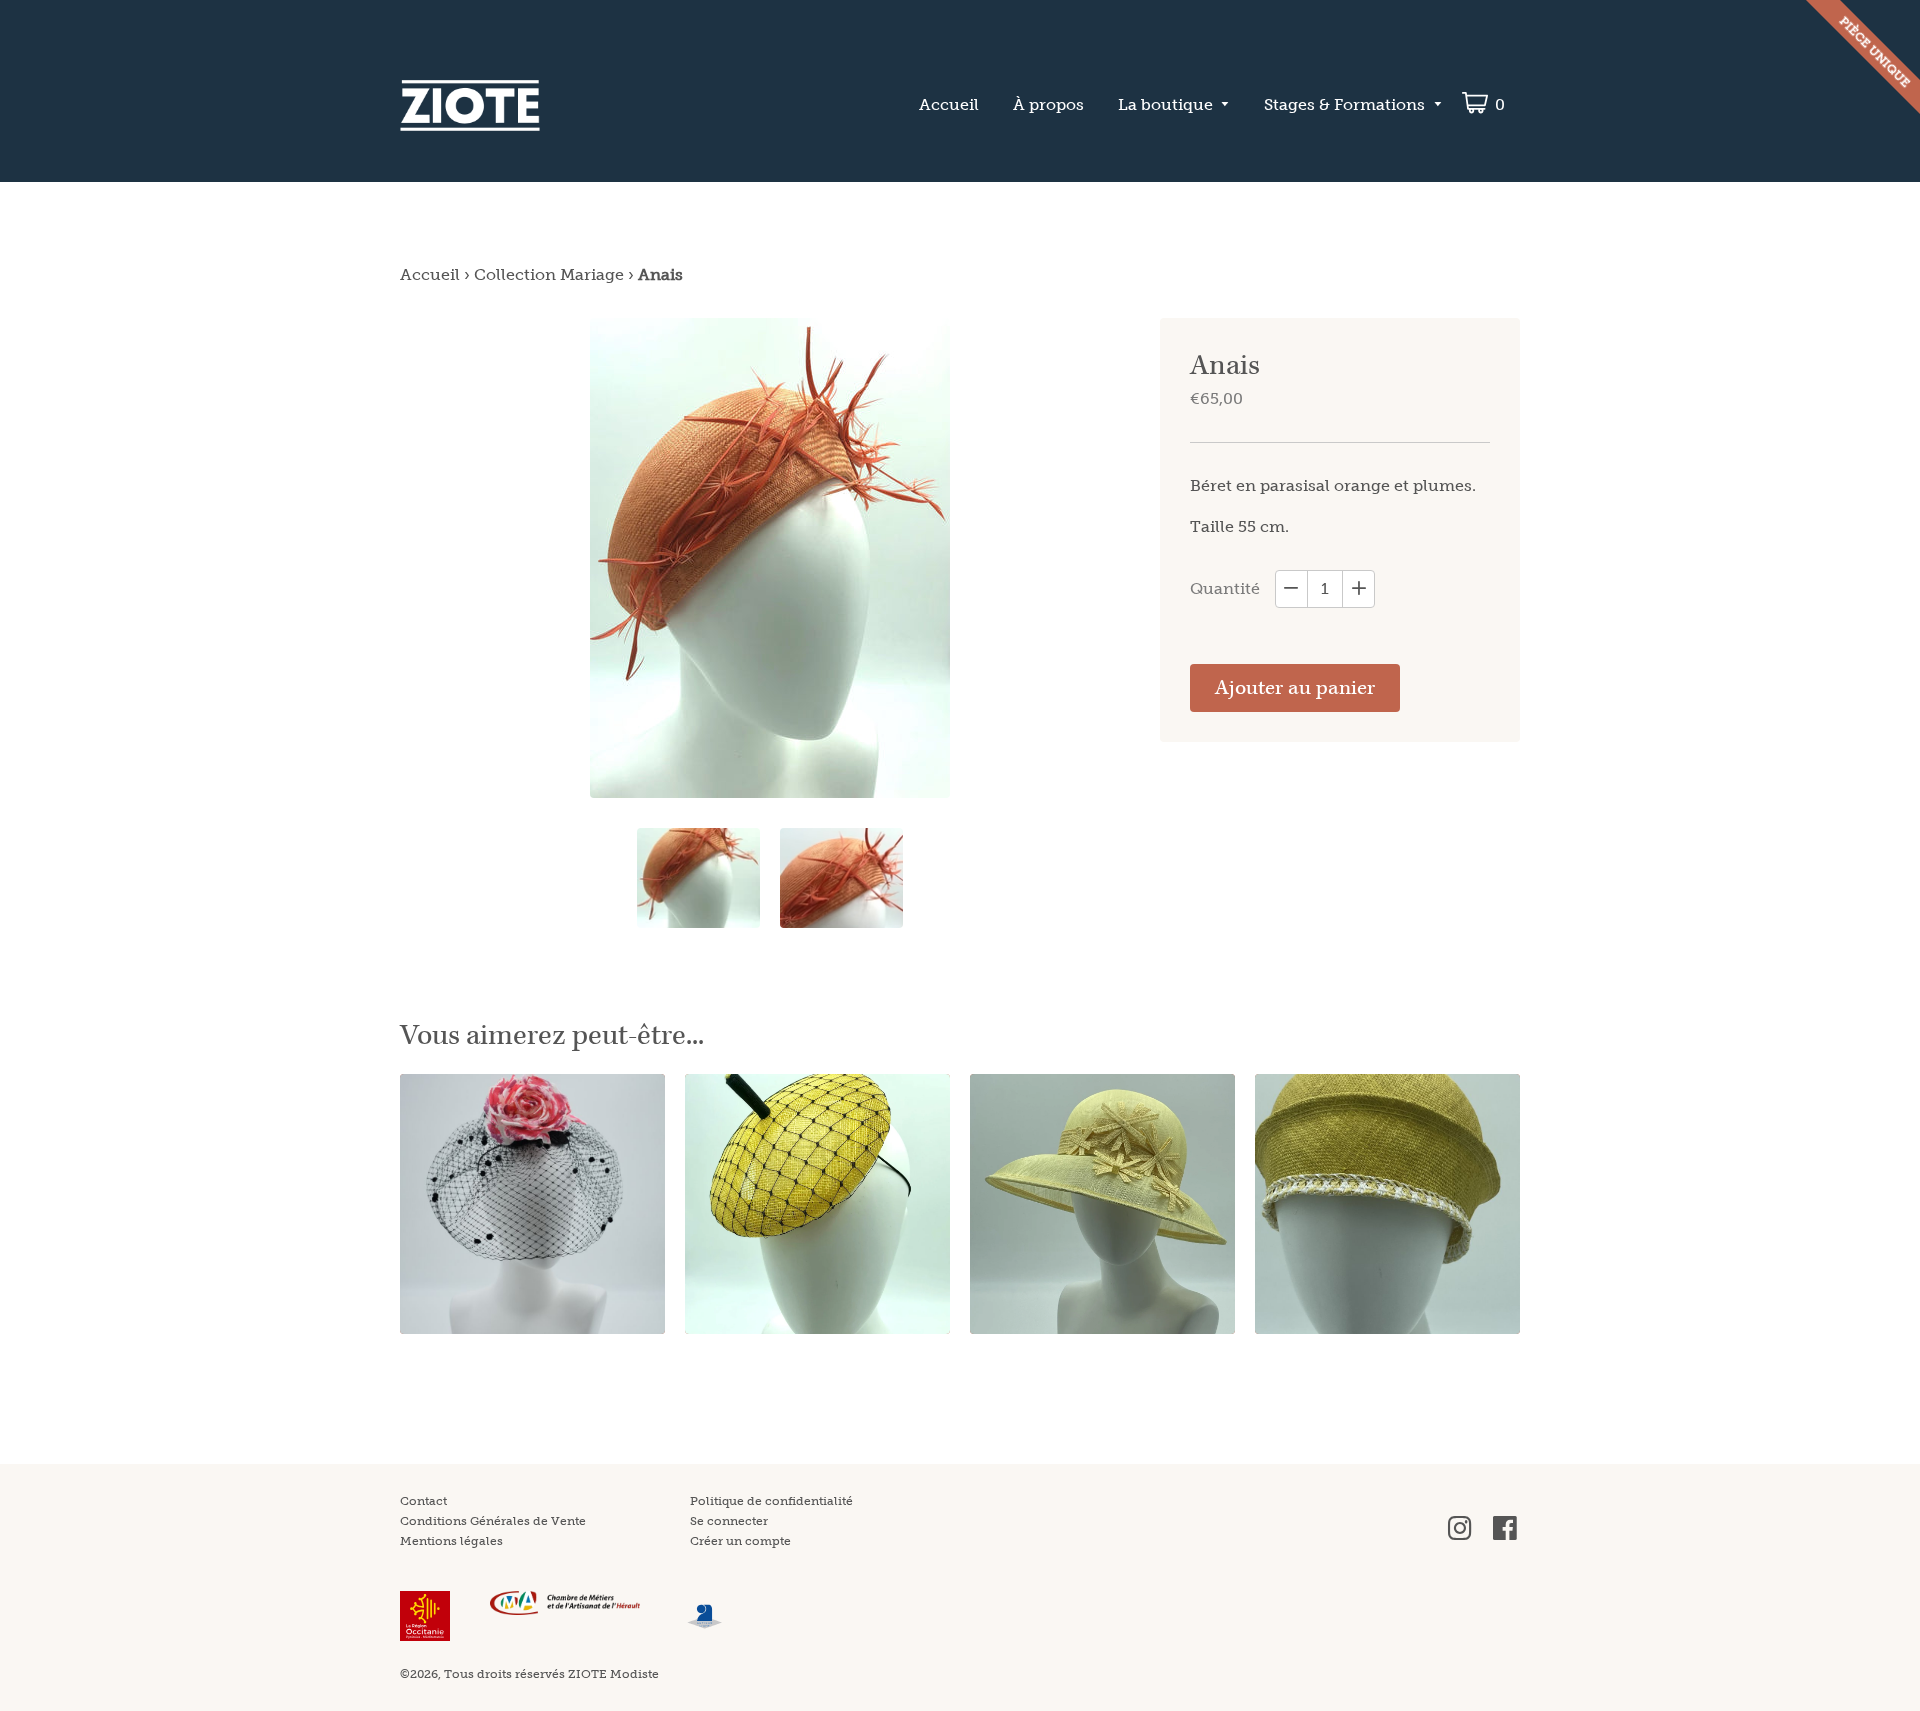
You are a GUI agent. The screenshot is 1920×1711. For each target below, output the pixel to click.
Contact (423, 1501)
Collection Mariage (549, 274)
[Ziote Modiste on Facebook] (1505, 1536)
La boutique (1165, 104)
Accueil (949, 104)
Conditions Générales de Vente (493, 1521)
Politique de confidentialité (771, 1501)
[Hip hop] (817, 1204)
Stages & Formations (1344, 104)
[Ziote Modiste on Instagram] (1460, 1536)
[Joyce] (1387, 1204)
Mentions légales (451, 1541)
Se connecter (729, 1521)
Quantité (1225, 588)
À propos (1048, 104)
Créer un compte (740, 1541)
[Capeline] (1102, 1204)
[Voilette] (532, 1204)
